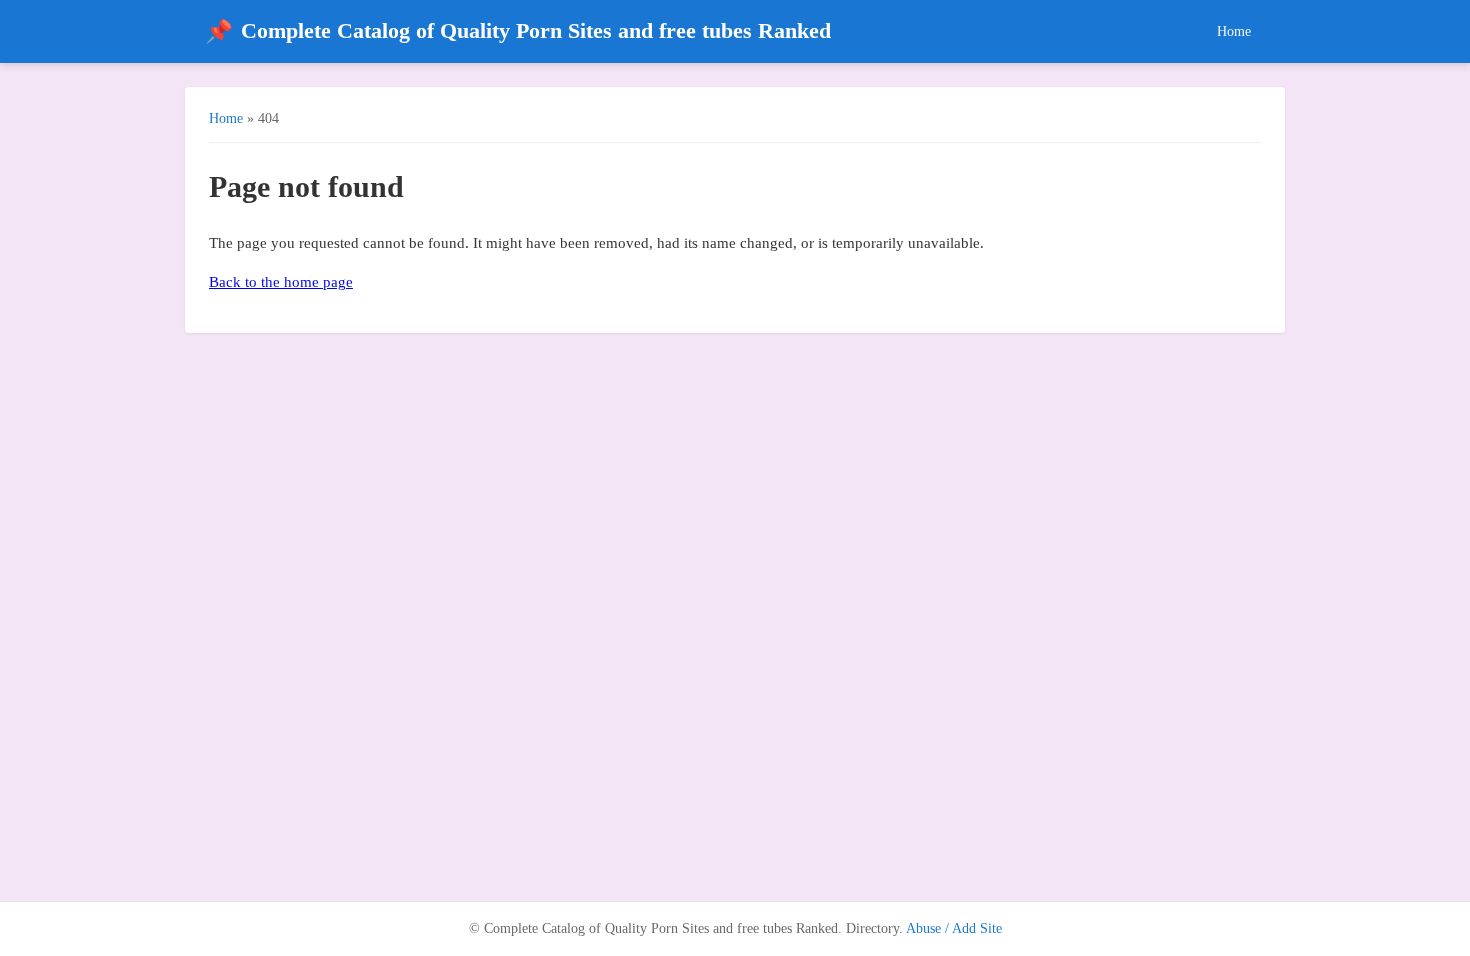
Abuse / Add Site (954, 928)
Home (1234, 31)
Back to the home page (281, 282)
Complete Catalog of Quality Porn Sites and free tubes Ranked (518, 31)
